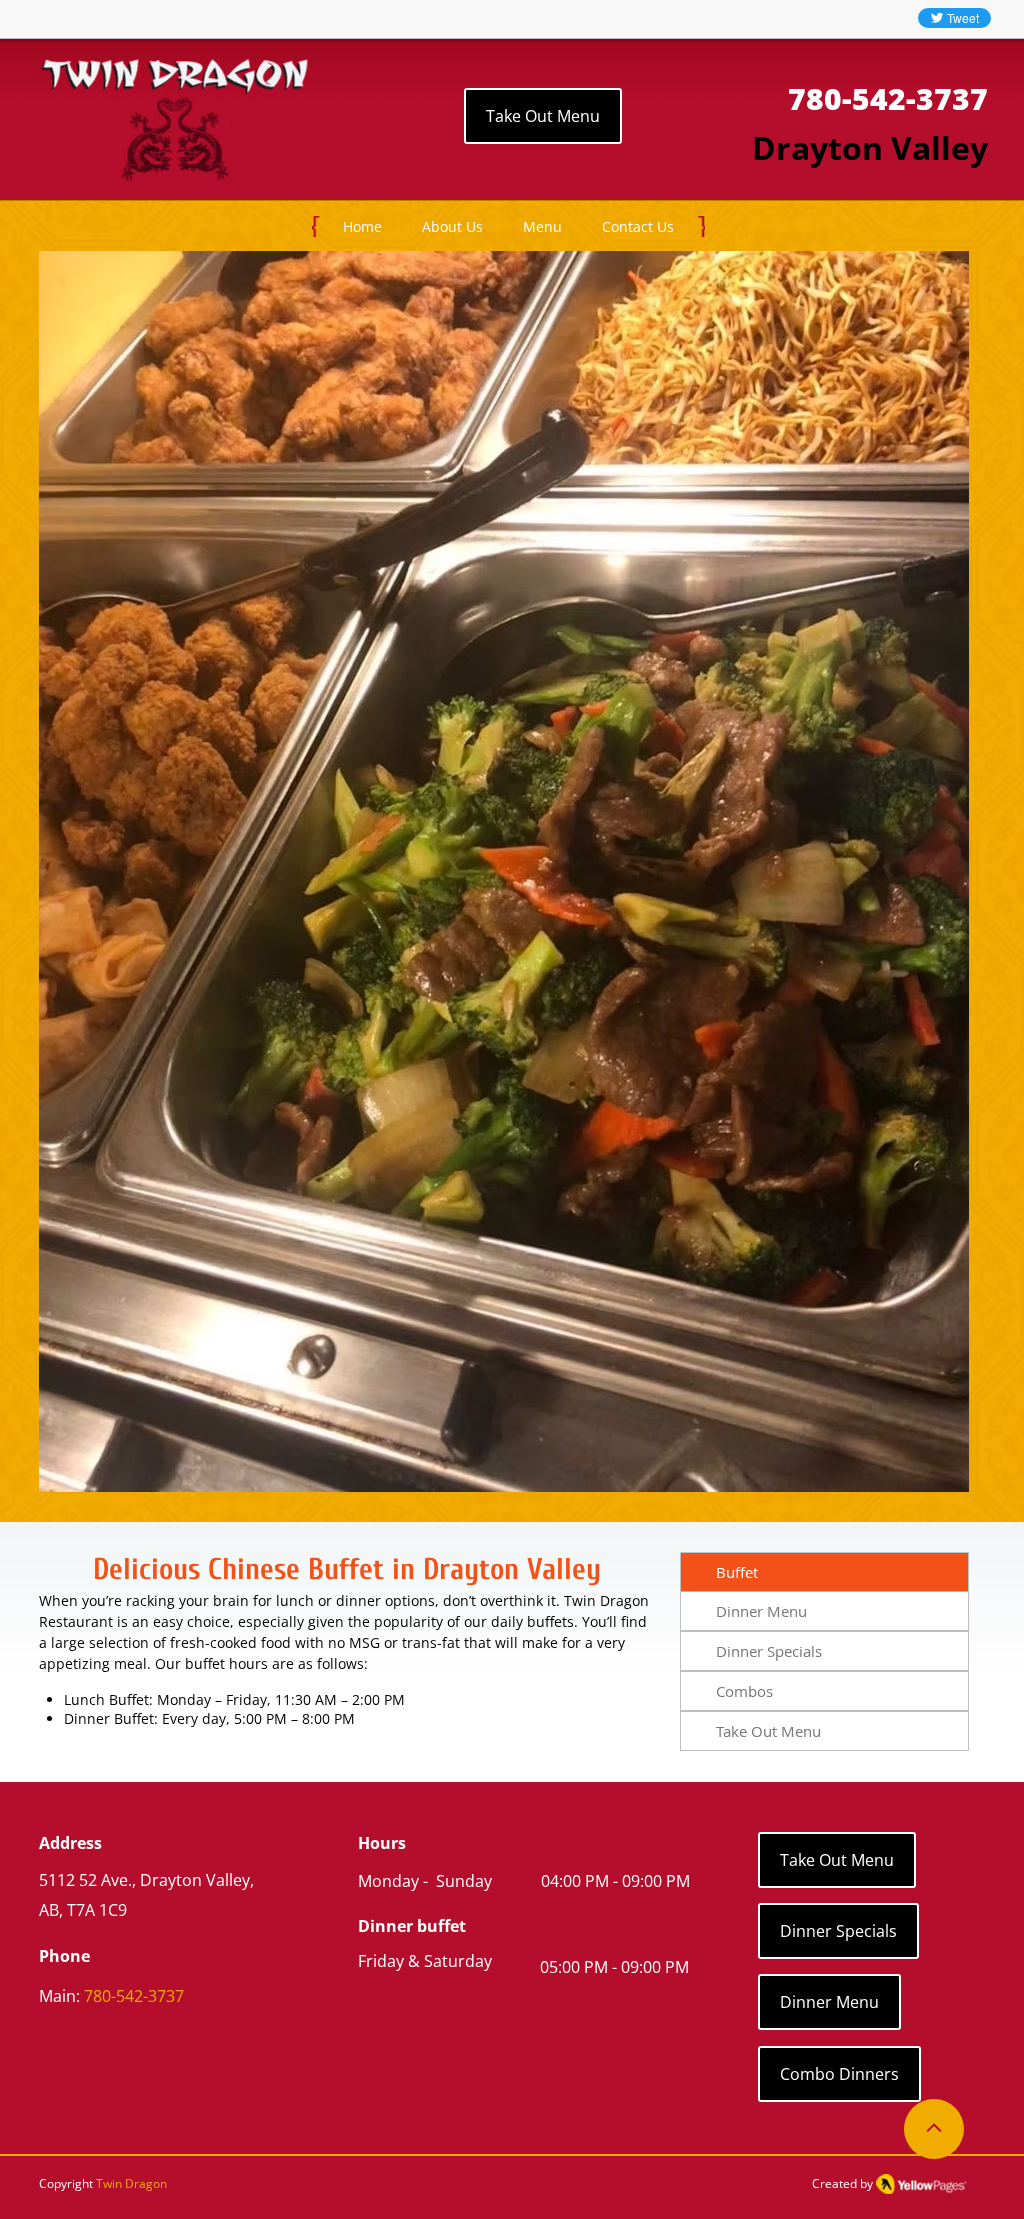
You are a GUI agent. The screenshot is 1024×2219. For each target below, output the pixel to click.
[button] (542, 227)
